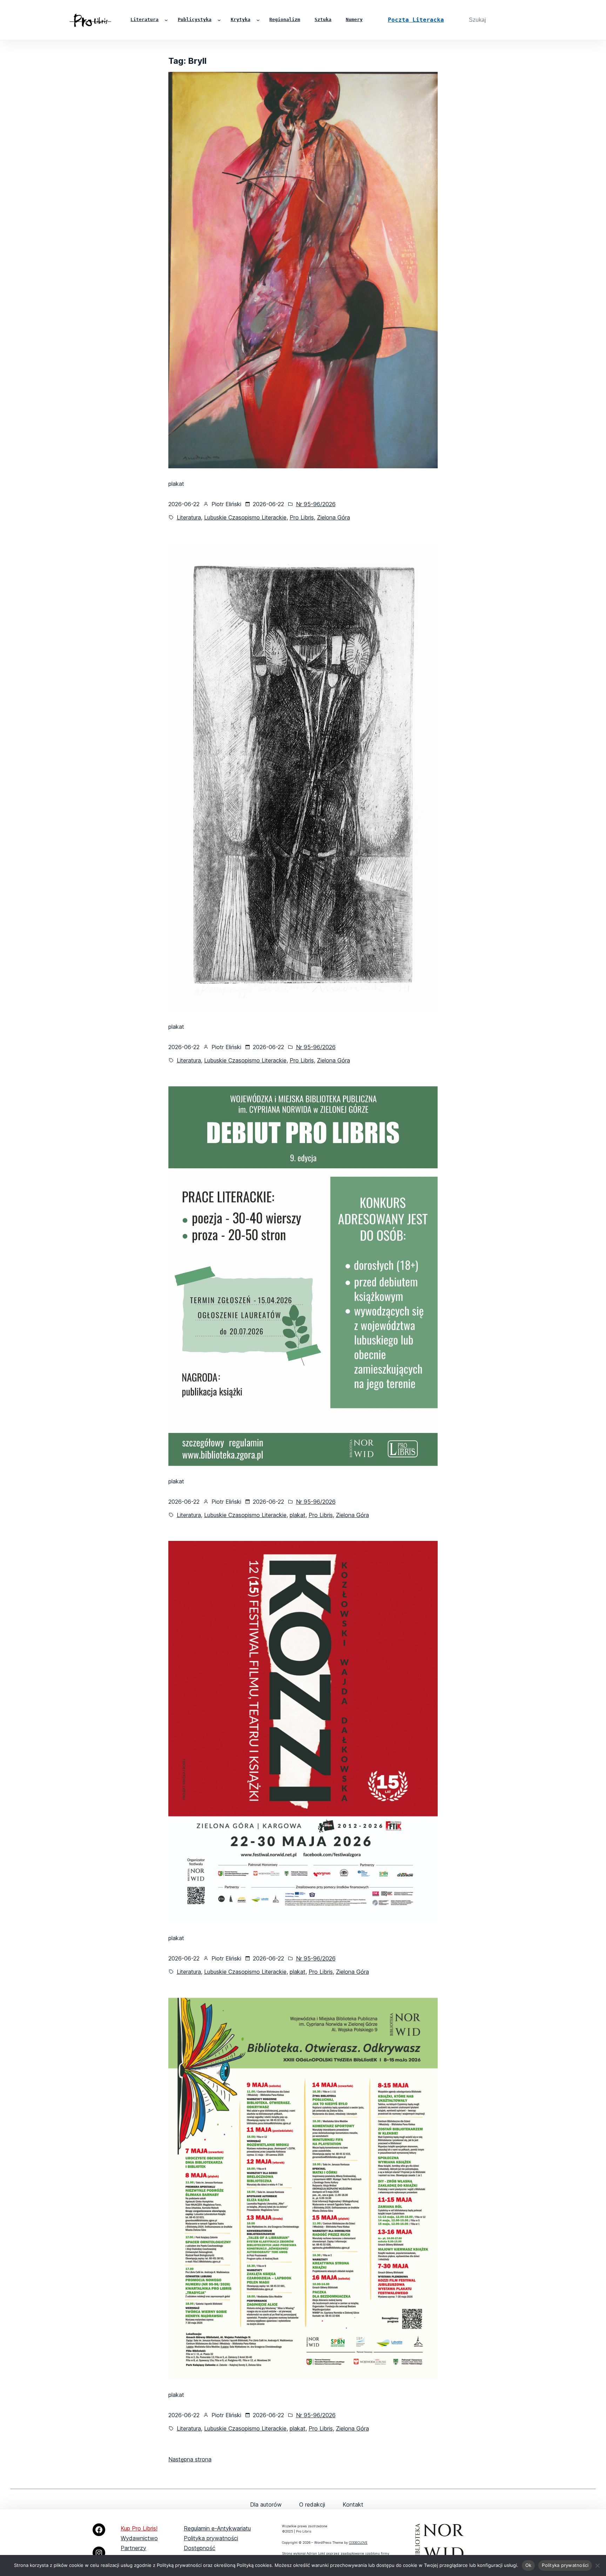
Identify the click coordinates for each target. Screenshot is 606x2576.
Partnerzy (133, 2548)
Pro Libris (302, 517)
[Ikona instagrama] (99, 2553)
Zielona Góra (334, 517)
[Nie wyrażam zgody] (597, 2565)
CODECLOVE (358, 2543)
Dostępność (200, 2548)
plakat (298, 1515)
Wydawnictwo (139, 2538)
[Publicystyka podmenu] (219, 20)
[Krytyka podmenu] (258, 20)
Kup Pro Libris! (139, 2528)
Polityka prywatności (211, 2538)
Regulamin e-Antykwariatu (217, 2528)
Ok (528, 2565)
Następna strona (190, 2459)
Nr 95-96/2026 (316, 504)
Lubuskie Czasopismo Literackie (245, 517)
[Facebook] (99, 2530)
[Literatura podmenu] (166, 20)
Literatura (189, 517)
